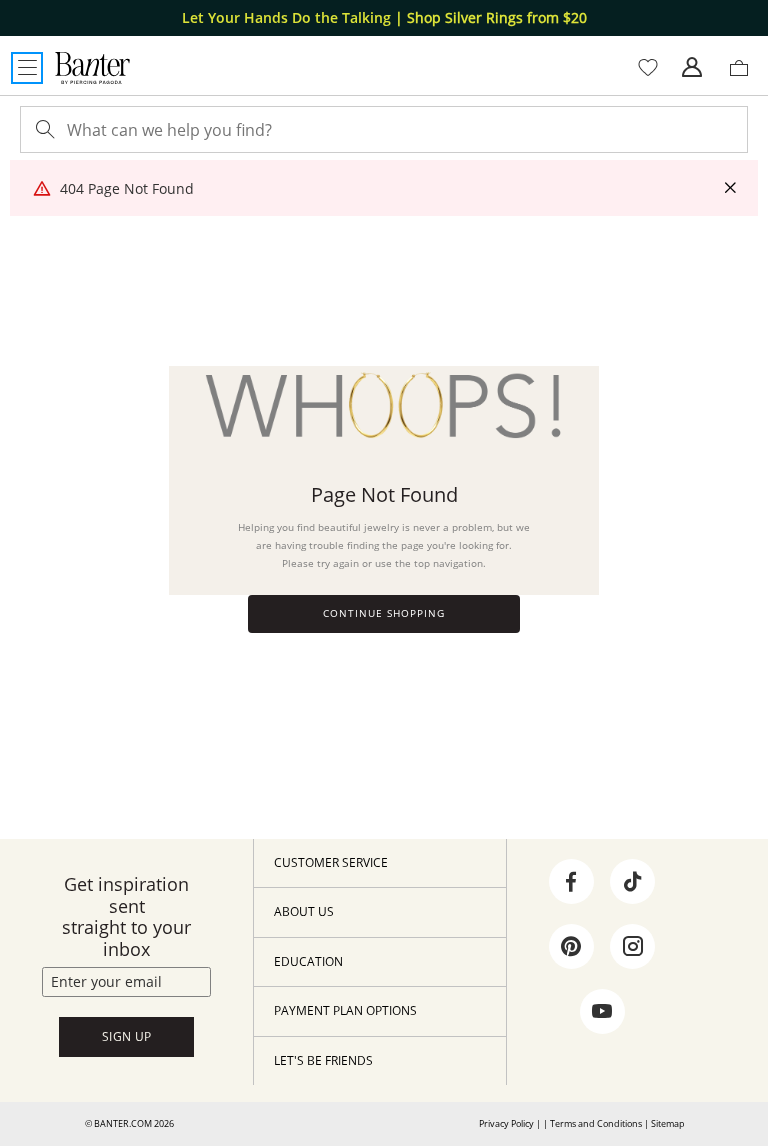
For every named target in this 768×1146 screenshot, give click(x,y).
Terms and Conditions (596, 1123)
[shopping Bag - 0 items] (746, 76)
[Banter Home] (92, 68)
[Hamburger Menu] (27, 68)
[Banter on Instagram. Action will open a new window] (633, 947)
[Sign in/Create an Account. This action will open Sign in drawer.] (692, 68)
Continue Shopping (384, 613)
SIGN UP (127, 1036)
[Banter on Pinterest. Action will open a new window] (571, 947)
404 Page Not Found (127, 188)
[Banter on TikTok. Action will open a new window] (633, 882)
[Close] (730, 188)
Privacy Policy (506, 1123)
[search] (43, 129)
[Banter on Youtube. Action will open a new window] (602, 1012)
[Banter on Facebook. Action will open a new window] (571, 882)
